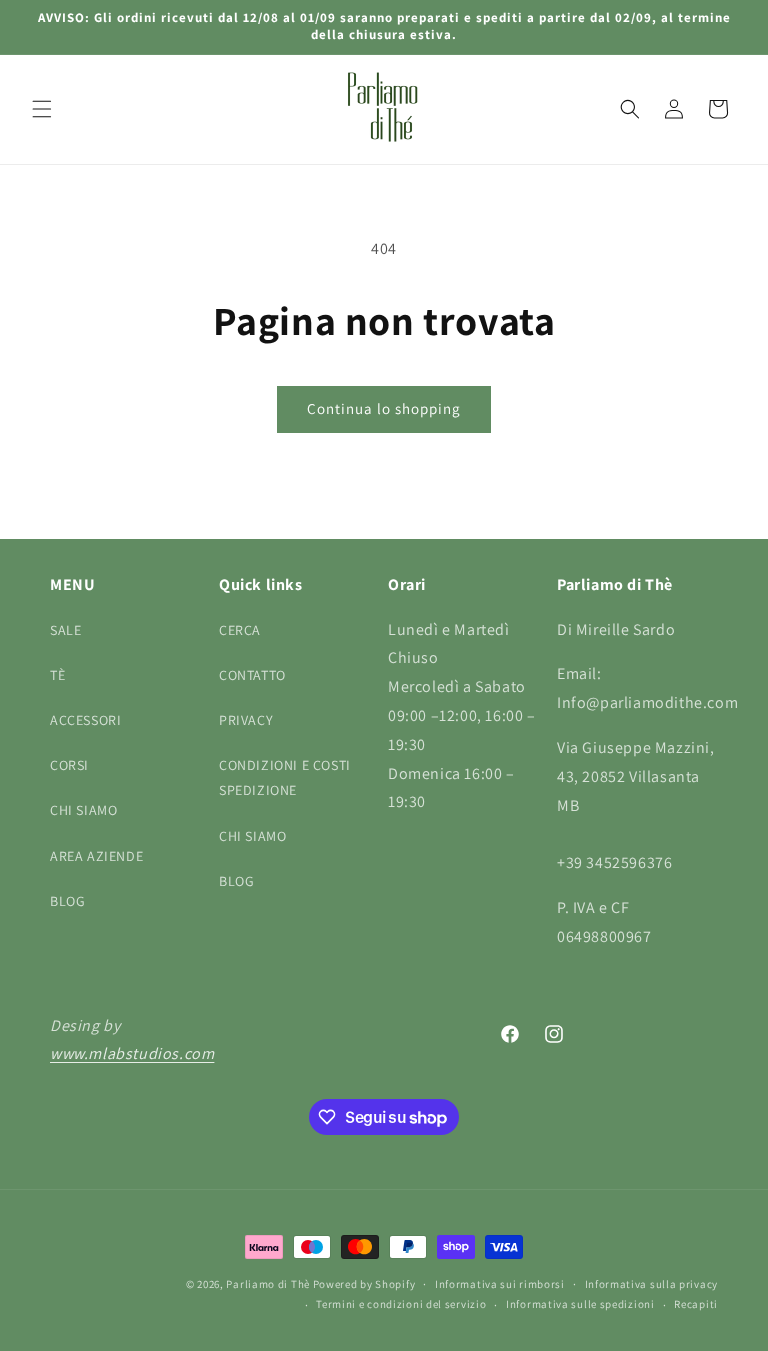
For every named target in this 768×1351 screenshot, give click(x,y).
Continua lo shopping (384, 408)
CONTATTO (252, 675)
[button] (42, 109)
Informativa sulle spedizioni (580, 1304)
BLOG (67, 901)
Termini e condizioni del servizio (401, 1304)
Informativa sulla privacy (652, 1284)
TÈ (57, 675)
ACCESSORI (85, 720)
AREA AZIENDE (96, 856)
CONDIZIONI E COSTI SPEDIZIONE (285, 777)
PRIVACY (246, 720)
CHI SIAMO (83, 810)
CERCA (240, 630)
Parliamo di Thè (268, 1284)
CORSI (69, 765)
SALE (65, 630)
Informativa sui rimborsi (500, 1284)
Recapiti (696, 1304)
